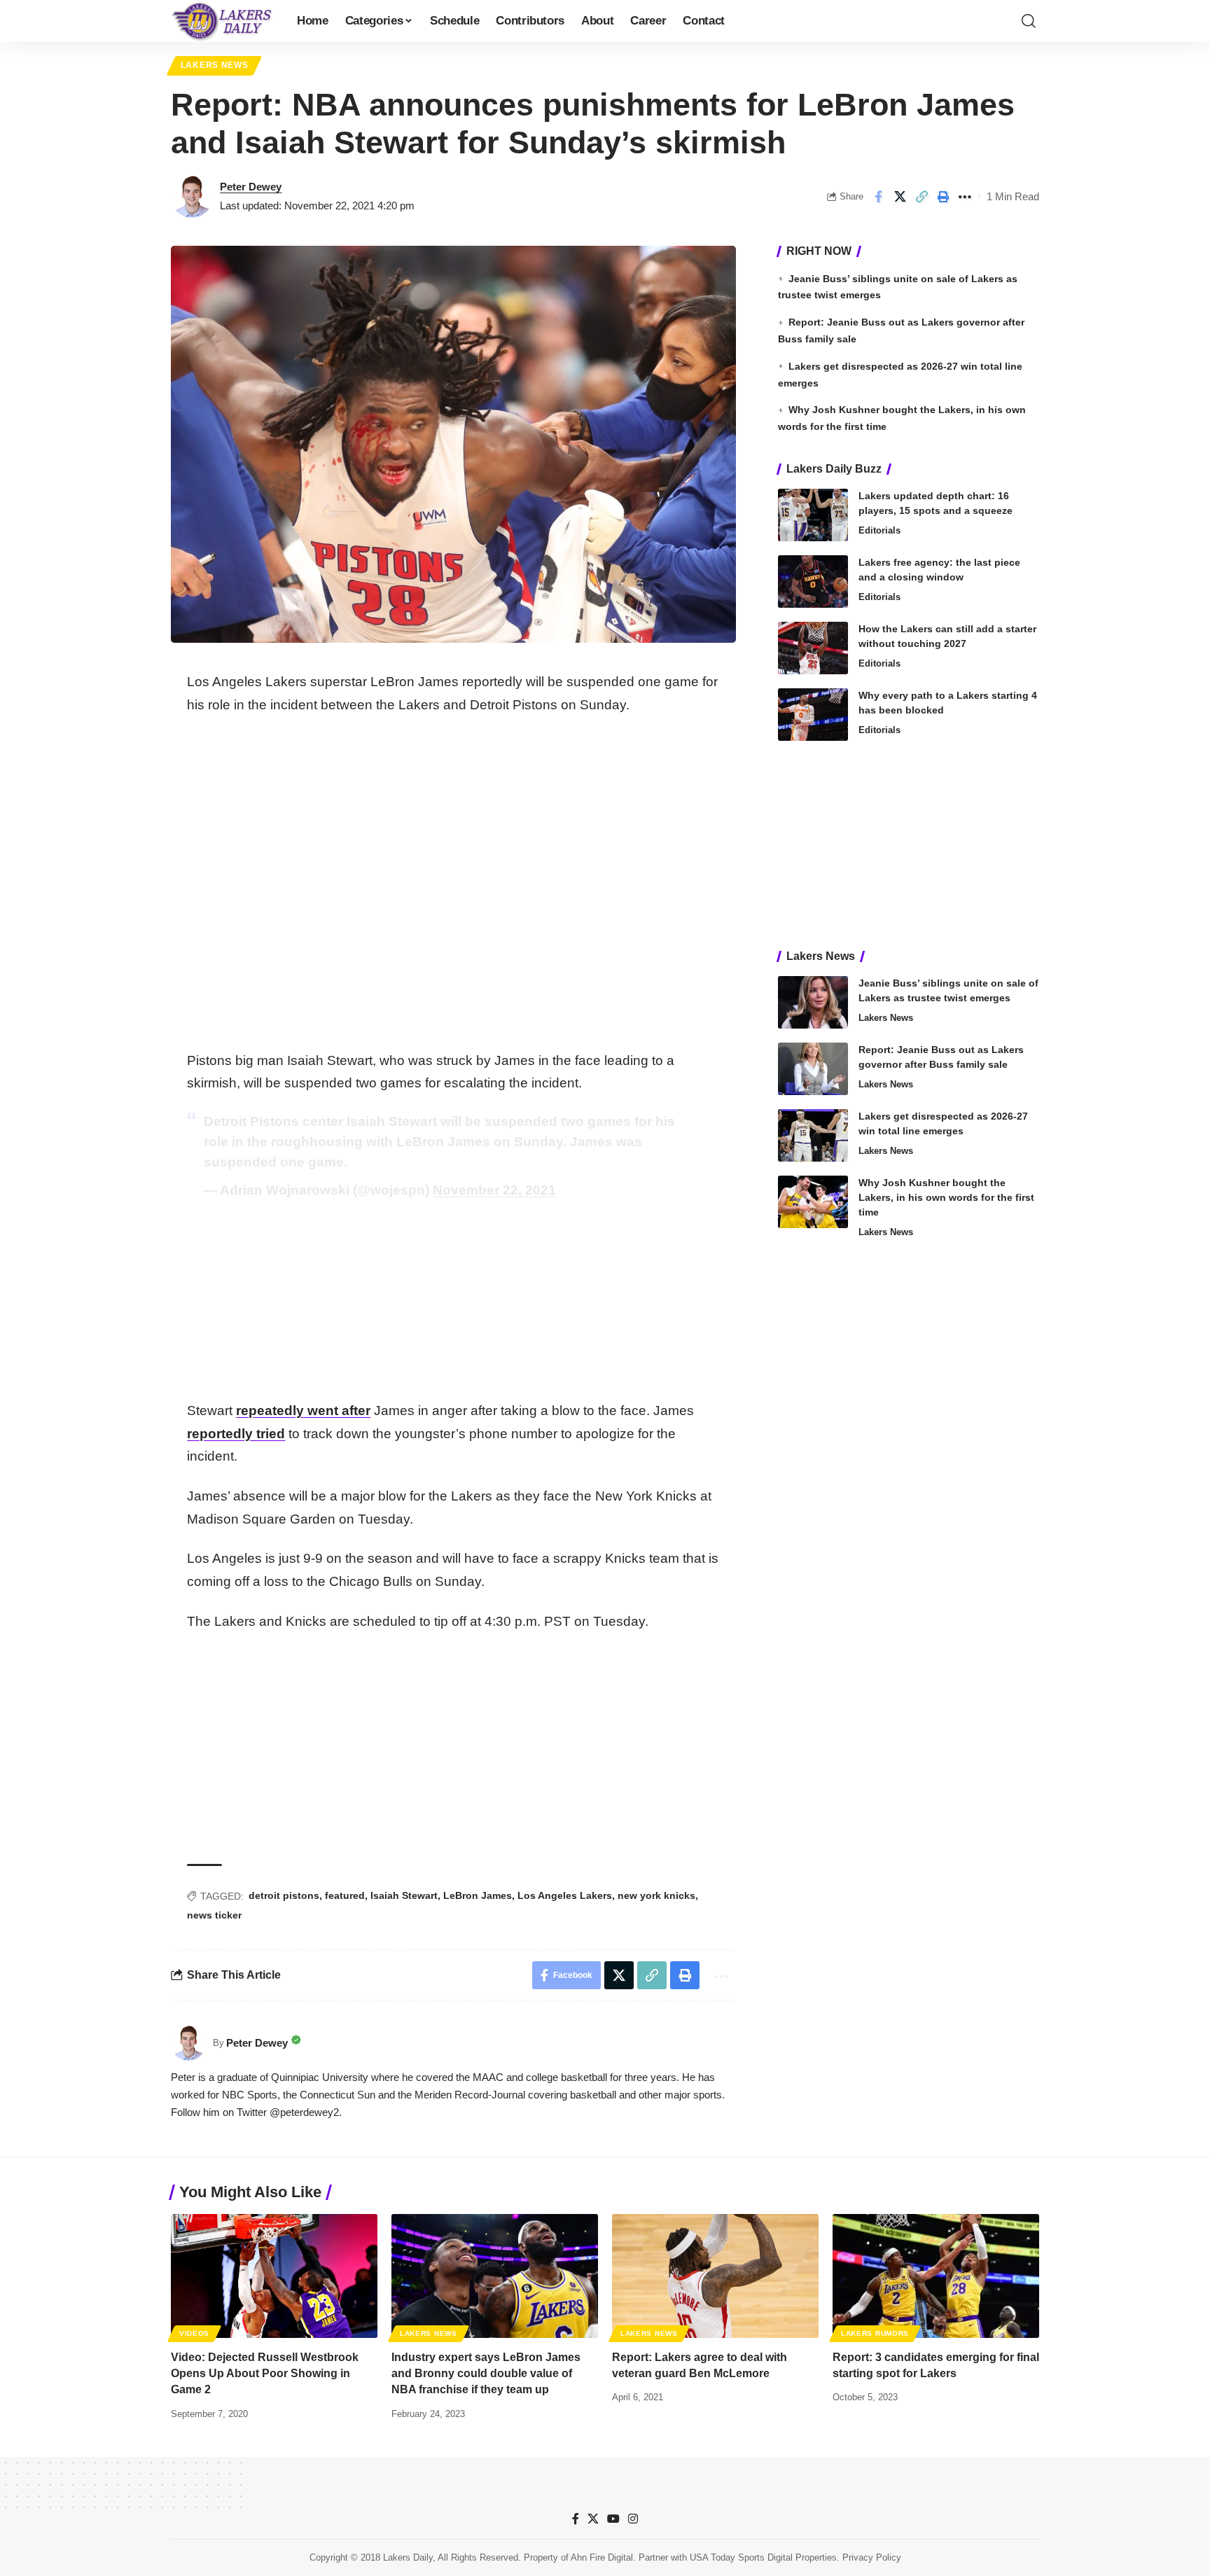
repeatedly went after (303, 1411)
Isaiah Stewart (404, 1895)
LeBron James (478, 1895)
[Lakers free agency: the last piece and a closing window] (813, 582)
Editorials (879, 530)
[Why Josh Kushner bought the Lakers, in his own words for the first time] (813, 1202)
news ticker (214, 1915)
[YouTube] (613, 2519)
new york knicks (656, 1895)
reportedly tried (236, 1434)
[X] (593, 2519)
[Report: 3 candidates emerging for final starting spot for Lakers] (936, 2276)
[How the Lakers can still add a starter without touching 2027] (813, 648)
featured (345, 1895)
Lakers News (215, 65)
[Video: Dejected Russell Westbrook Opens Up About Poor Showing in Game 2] (274, 2276)
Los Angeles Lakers (565, 1895)
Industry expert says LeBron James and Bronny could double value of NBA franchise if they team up (486, 2373)
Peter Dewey (251, 187)
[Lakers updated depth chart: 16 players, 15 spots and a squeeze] (813, 515)
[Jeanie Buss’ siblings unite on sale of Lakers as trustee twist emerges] (813, 1002)
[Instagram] (633, 2519)
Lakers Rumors (875, 2333)
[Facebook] (576, 2519)
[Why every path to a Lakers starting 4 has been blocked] (813, 715)
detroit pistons (284, 1895)
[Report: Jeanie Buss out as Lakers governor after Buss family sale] (813, 1069)
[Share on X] (900, 197)
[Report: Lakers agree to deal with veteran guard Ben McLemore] (715, 2276)
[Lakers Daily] (223, 21)
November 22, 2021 (494, 1190)
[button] (1029, 21)
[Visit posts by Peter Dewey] (192, 197)
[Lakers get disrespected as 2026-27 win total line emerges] (813, 1135)
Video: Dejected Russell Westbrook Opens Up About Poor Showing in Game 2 (265, 2373)
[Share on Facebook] (878, 197)
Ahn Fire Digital (602, 2557)
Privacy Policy (872, 2557)
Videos (194, 2333)
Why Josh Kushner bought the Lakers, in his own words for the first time (946, 1197)
